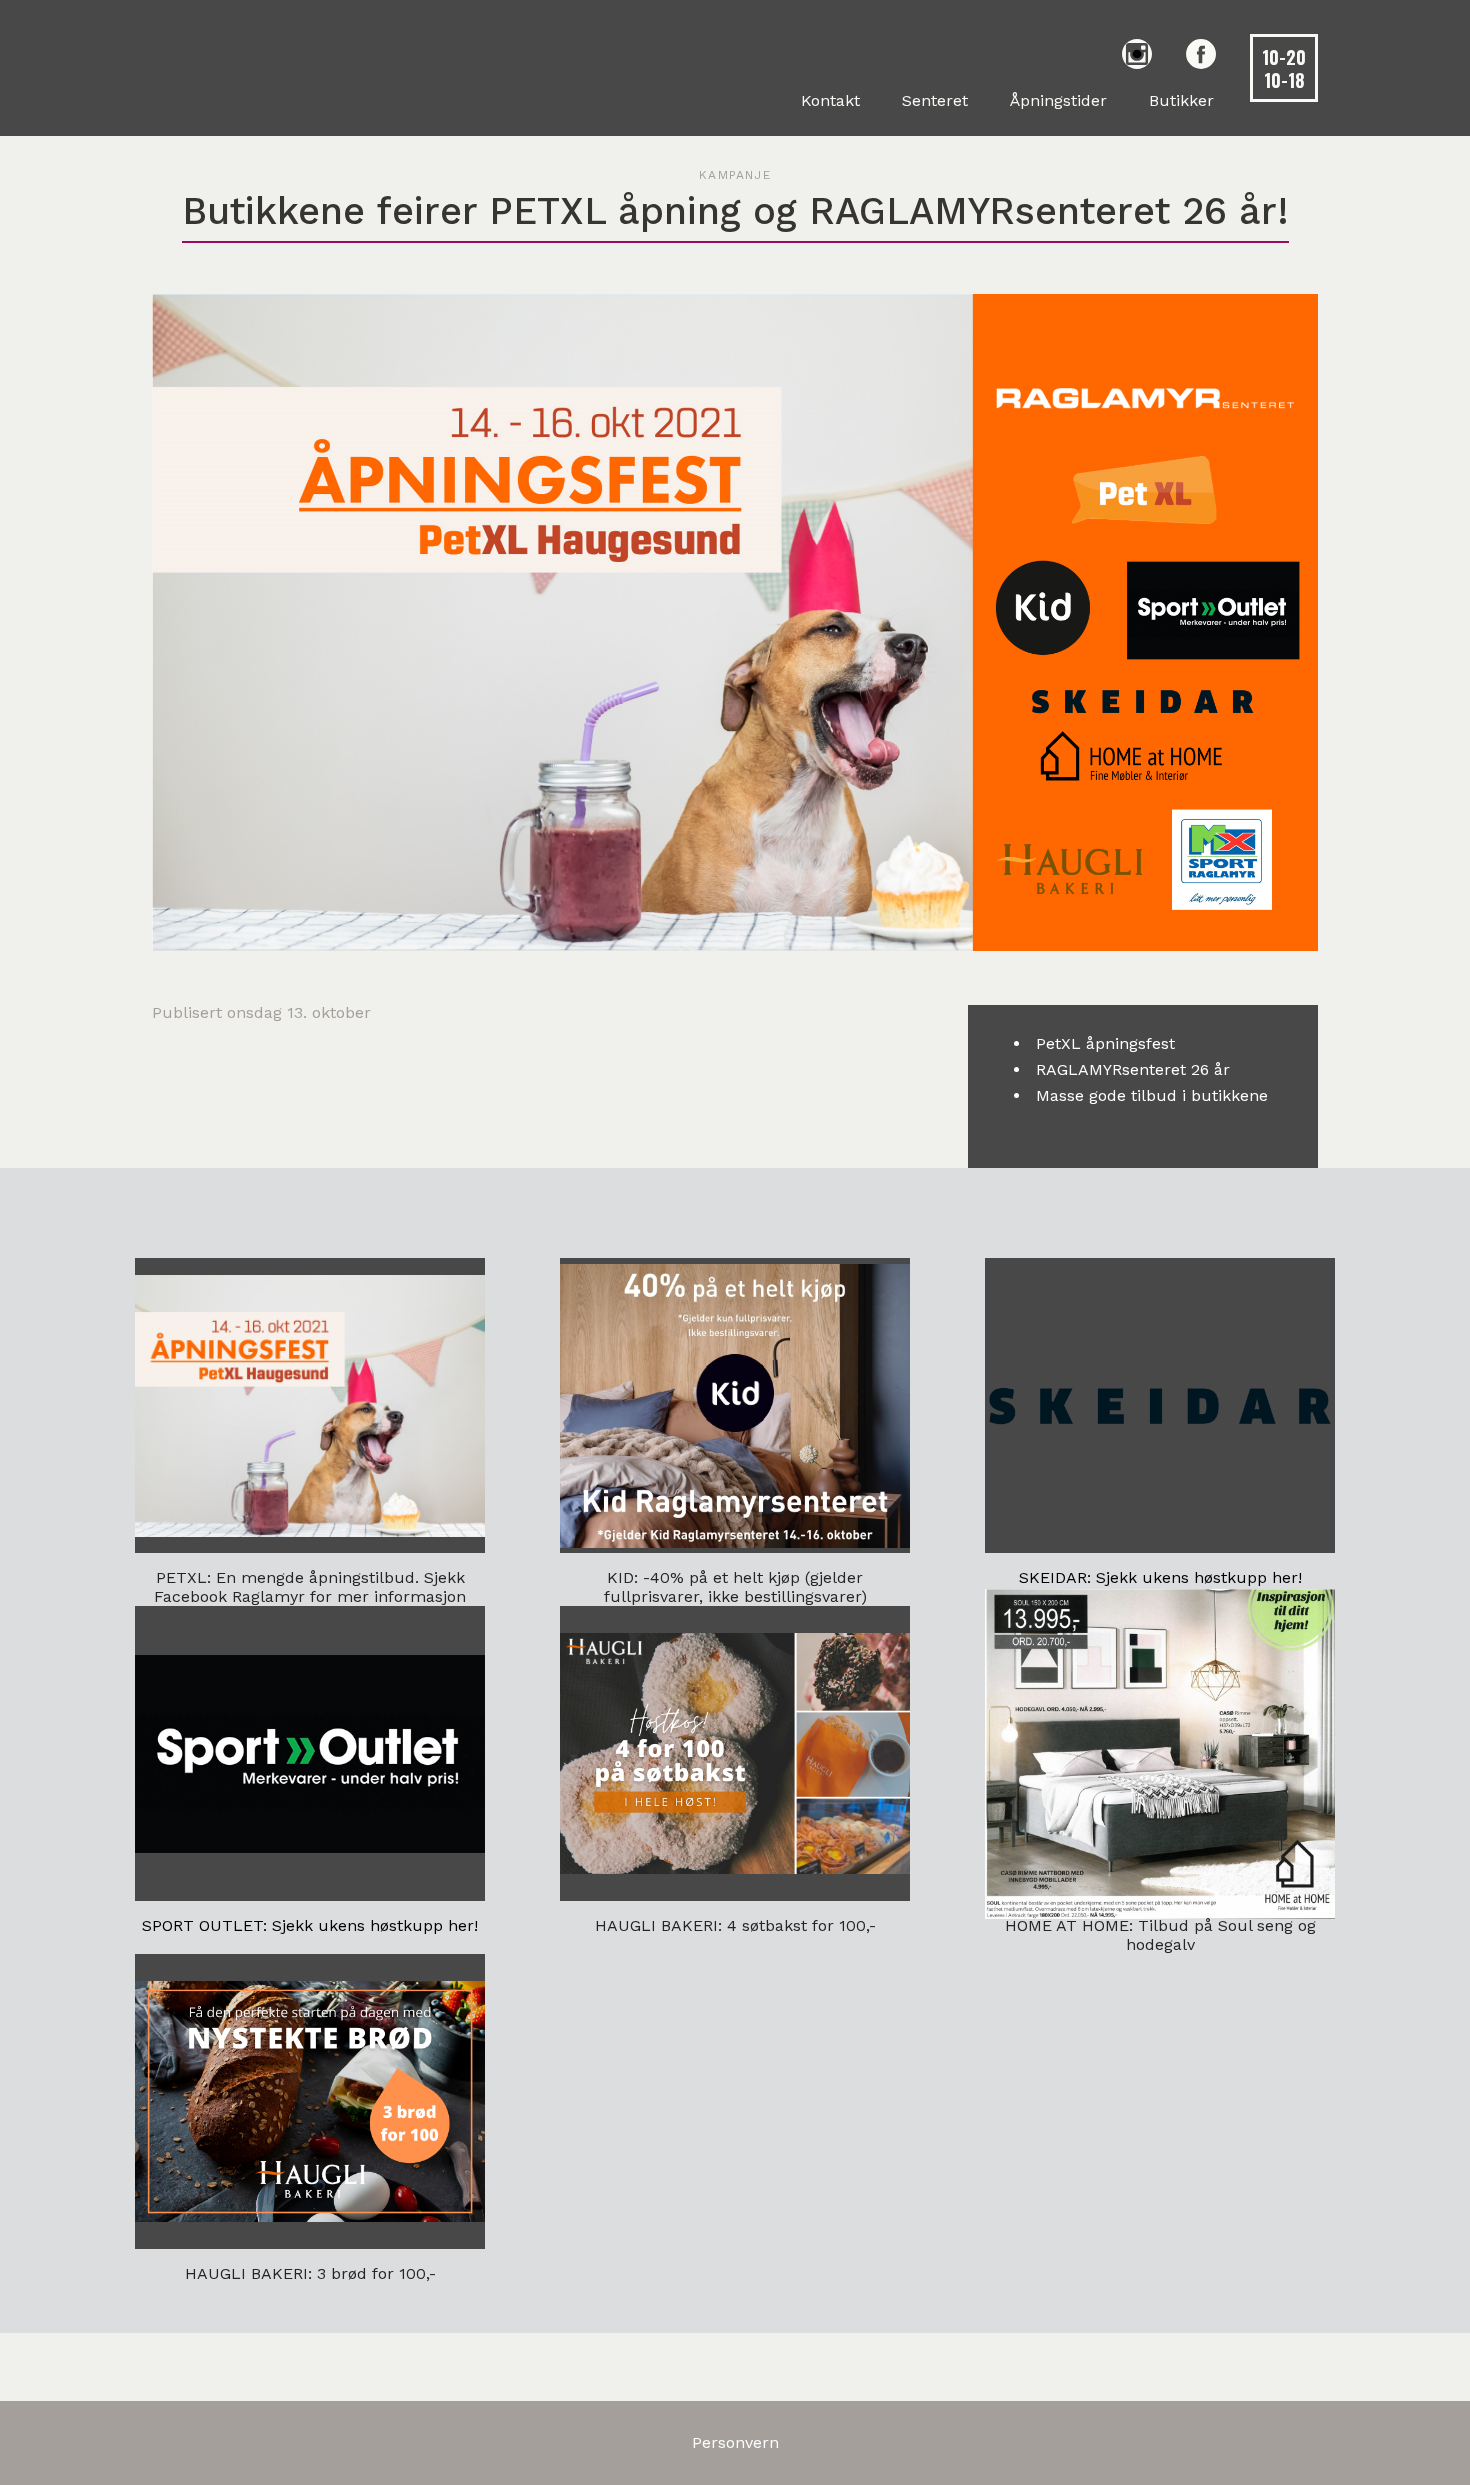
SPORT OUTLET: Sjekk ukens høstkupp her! (310, 1925)
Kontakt (830, 100)
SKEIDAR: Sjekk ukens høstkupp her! (1160, 1577)
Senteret (935, 100)
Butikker (1181, 100)
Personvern (735, 2442)
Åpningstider (1058, 100)
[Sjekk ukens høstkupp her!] (1160, 1405)
